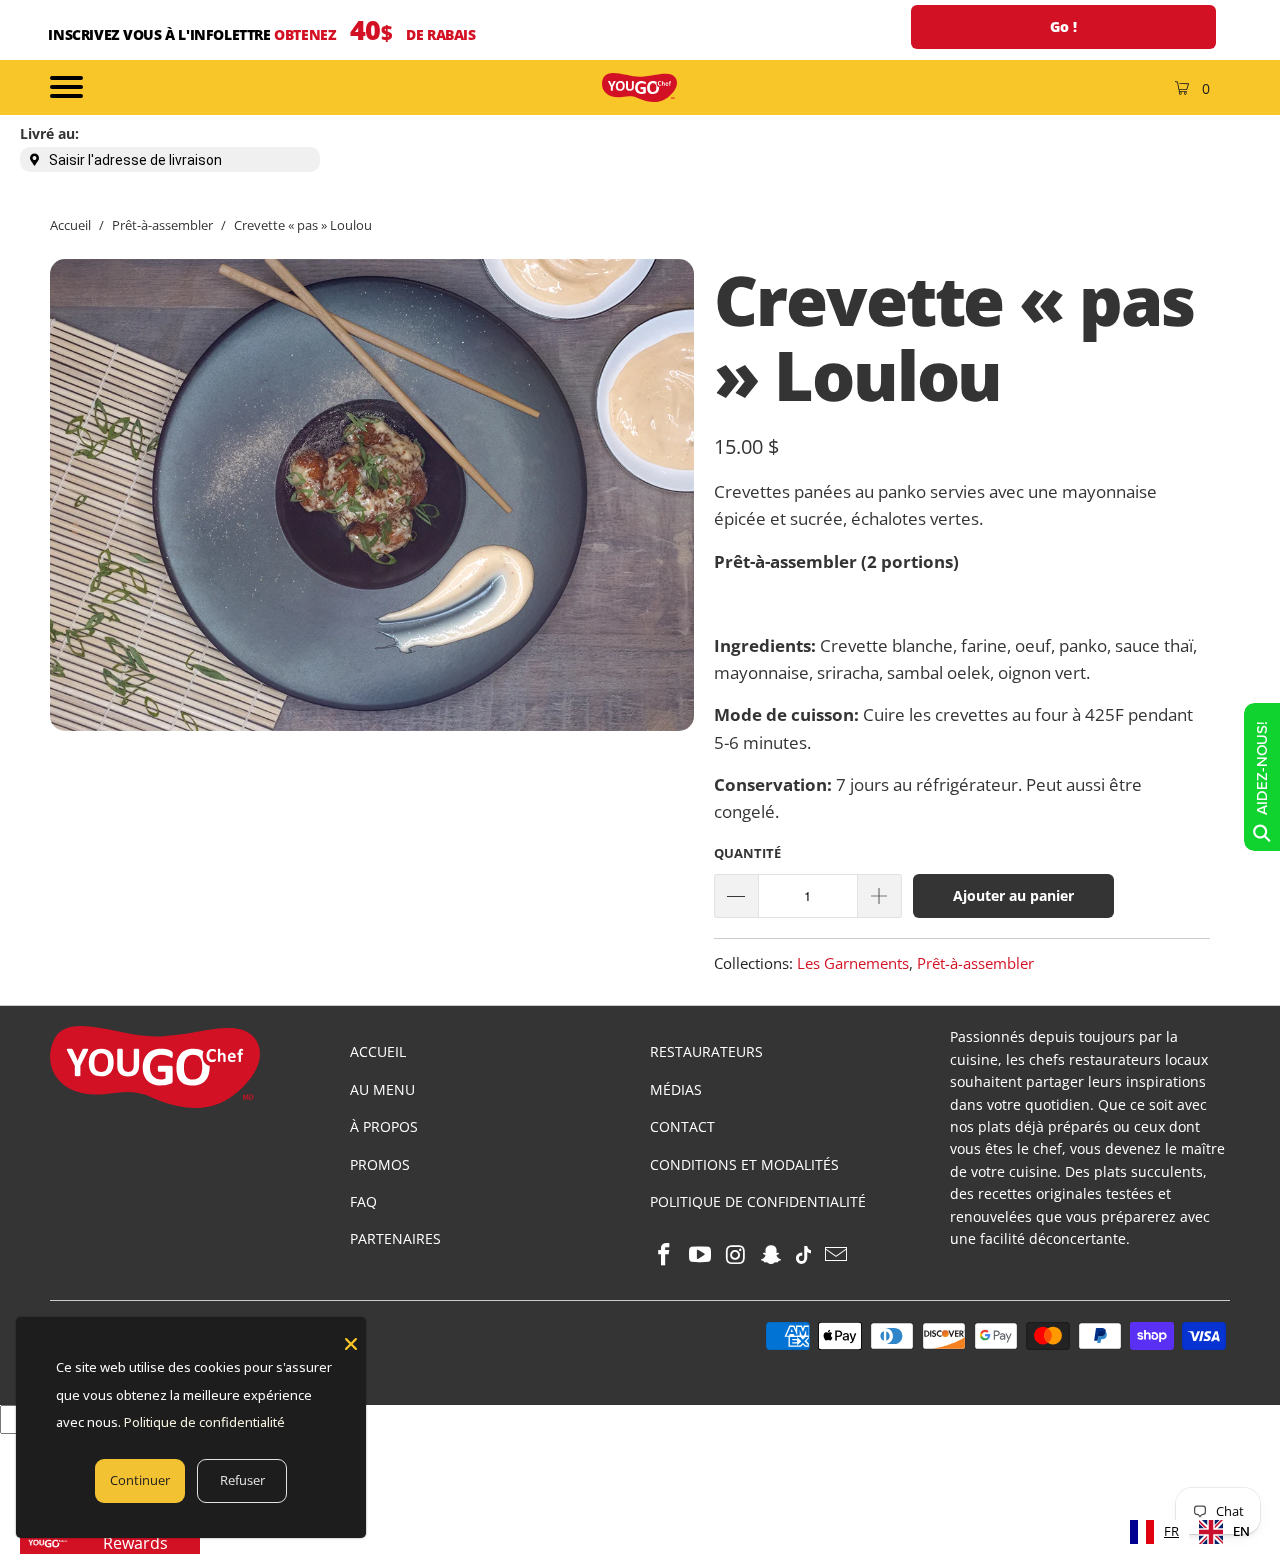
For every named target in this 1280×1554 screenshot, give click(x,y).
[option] (1224, 1532)
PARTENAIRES (395, 1238)
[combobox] (1154, 1532)
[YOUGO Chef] (639, 87)
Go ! (1063, 26)
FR (1171, 1531)
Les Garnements (853, 963)
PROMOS (380, 1164)
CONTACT (682, 1126)
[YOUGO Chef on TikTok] (804, 1255)
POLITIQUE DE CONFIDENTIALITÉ (758, 1201)
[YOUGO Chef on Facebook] (665, 1255)
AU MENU (382, 1089)
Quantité (747, 853)
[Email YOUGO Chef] (836, 1255)
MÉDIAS (676, 1089)
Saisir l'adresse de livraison (135, 160)
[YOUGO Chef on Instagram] (736, 1255)
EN (1241, 1531)
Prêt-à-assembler (975, 963)
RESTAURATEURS (706, 1051)
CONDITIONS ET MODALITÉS (744, 1164)
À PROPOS (384, 1126)
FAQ (363, 1201)
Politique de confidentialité (204, 1422)
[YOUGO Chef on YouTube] (701, 1255)
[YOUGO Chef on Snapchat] (772, 1255)
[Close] (351, 1344)
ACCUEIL (378, 1051)
